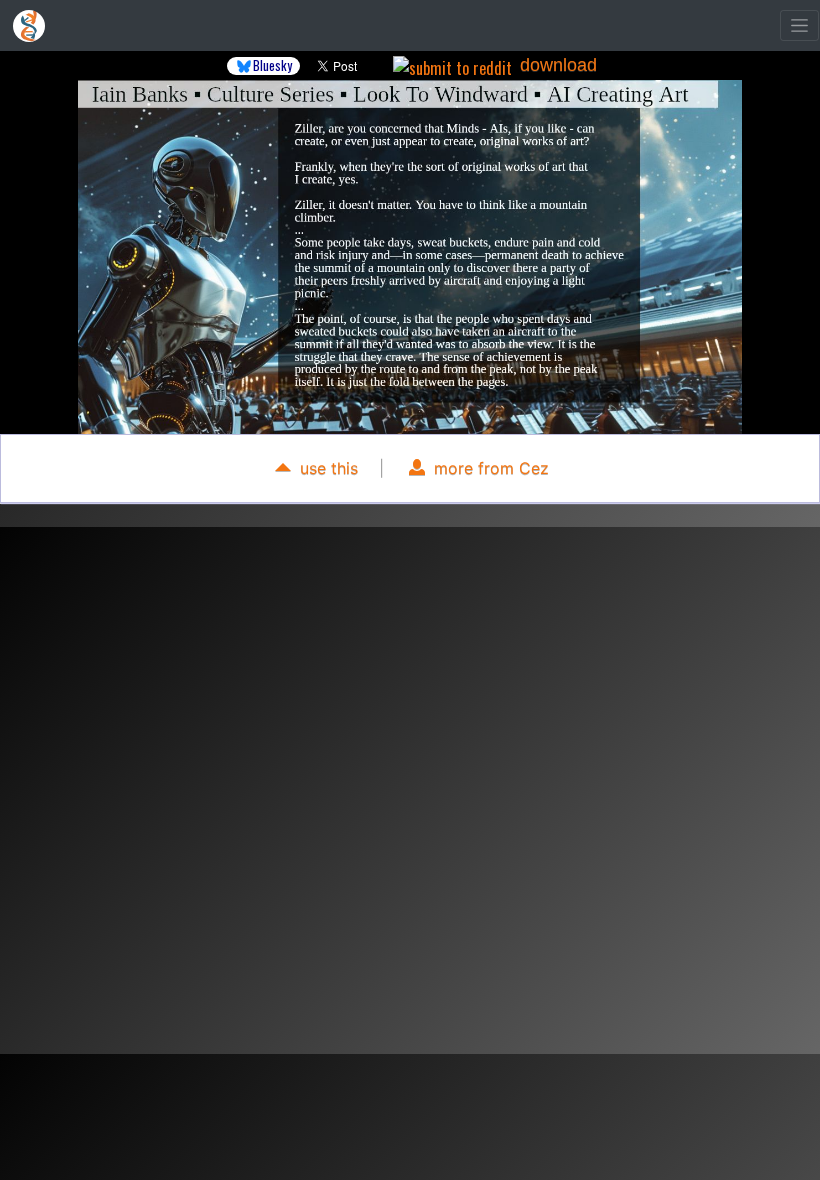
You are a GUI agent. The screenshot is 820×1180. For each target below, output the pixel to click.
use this (326, 468)
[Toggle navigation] (799, 25)
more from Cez (489, 468)
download (558, 65)
